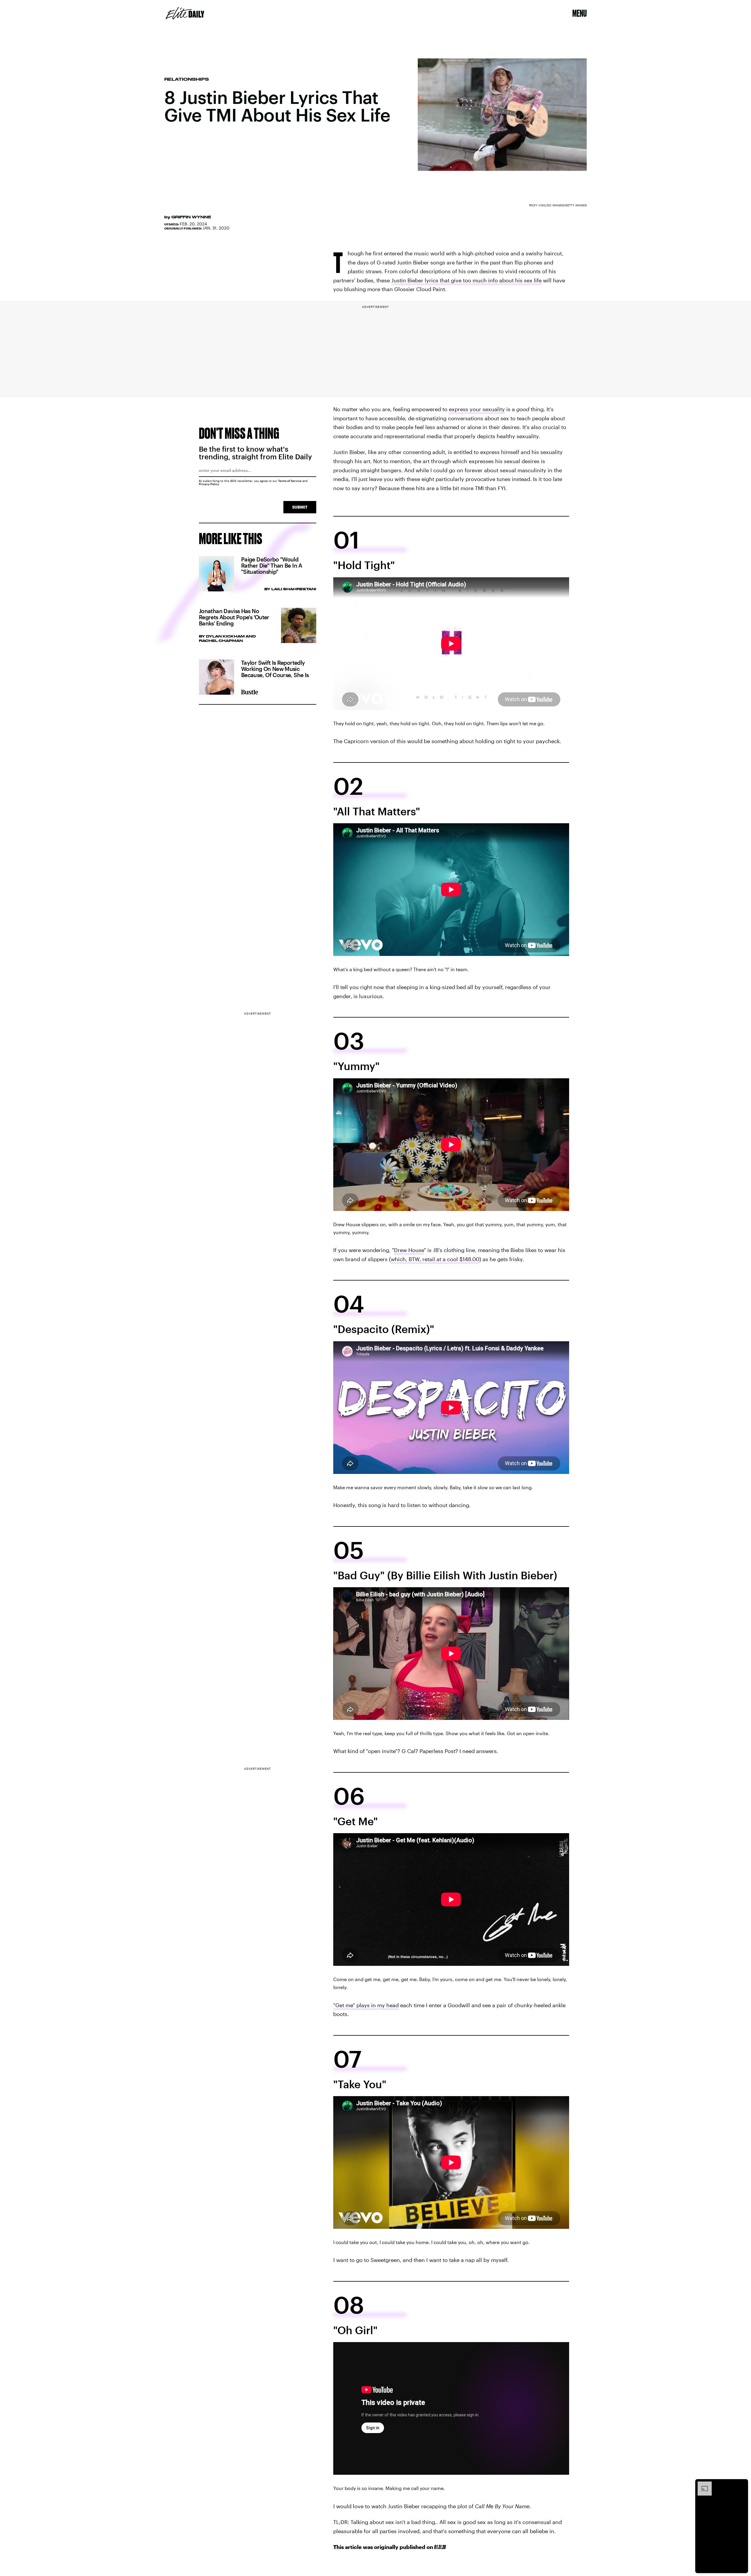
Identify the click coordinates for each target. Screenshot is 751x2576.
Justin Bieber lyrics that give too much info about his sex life (466, 280)
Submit (300, 507)
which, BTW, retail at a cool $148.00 (435, 1259)
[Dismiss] (742, 2484)
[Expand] (702, 2484)
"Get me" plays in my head (366, 2005)
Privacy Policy (209, 484)
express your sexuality (477, 409)
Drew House (409, 1250)
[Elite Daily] (185, 13)
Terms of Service (290, 481)
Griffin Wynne (191, 217)
